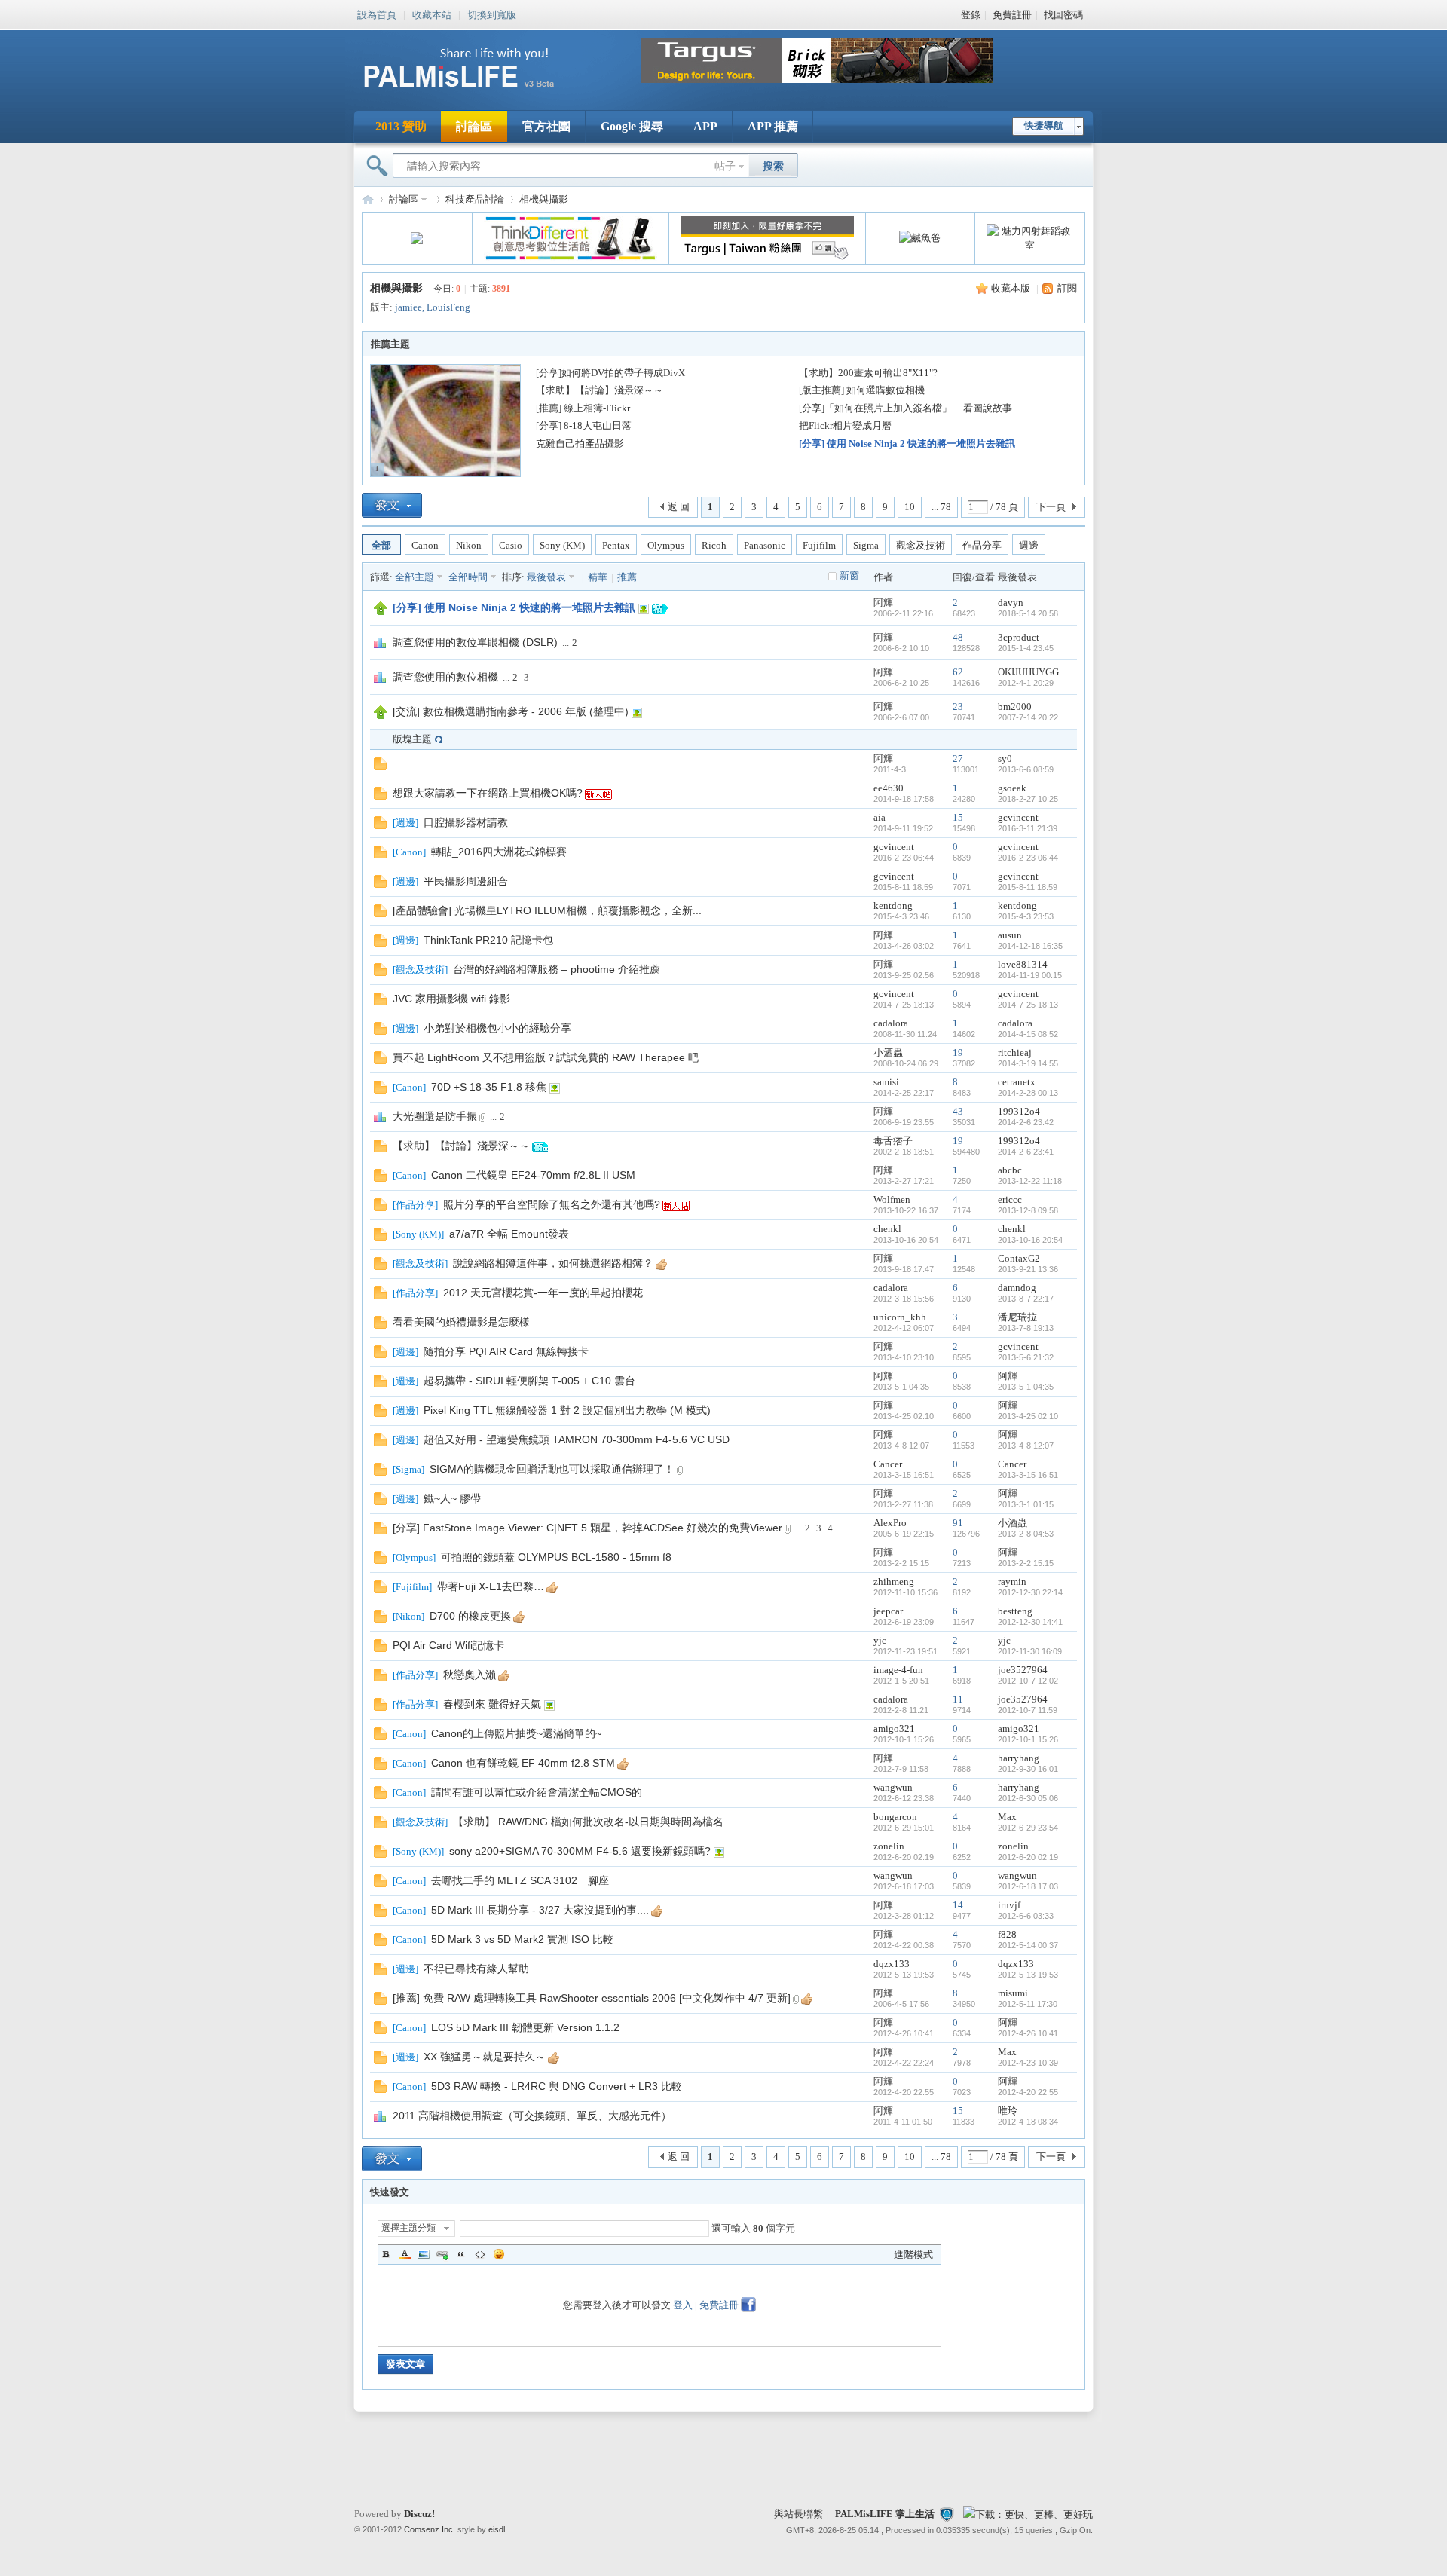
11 (958, 1699)
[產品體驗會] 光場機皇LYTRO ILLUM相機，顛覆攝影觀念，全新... (547, 910)
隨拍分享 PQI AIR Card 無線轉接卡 (506, 1351)
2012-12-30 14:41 (1030, 1622)
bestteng (1015, 1611)
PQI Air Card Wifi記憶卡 (448, 1645)
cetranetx (1017, 1082)
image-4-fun (898, 1670)
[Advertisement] (569, 764)
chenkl (887, 1229)
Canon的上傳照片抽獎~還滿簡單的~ (516, 1733)
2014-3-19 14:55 (1028, 1063)
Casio (511, 545)
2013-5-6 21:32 (1026, 1357)
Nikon (469, 545)
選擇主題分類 (408, 2228)
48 (958, 637)
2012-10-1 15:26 (1028, 1739)
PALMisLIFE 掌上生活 (885, 2514)
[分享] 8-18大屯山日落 (584, 425)
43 (958, 1111)
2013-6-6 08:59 (1026, 769)
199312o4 (1019, 1111)
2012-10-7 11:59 (1028, 1710)
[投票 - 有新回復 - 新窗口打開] (380, 1120)
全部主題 (415, 577)
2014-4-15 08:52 (1028, 1034)
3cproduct (1019, 637)
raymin (1012, 1582)
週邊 (1029, 545)
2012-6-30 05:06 (1028, 1798)
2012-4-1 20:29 (1026, 683)
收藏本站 (432, 14)
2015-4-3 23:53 (1026, 916)
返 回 (679, 507)
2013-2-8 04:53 (1026, 1534)
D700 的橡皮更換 (470, 1616)
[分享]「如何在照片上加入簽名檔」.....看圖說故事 (906, 408)
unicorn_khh (900, 1317)
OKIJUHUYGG (1028, 672)
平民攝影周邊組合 (466, 881)
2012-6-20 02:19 (1028, 1857)
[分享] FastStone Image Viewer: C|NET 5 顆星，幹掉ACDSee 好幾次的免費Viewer (587, 1528)
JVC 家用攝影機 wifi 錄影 (451, 999)
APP (705, 126)
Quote (461, 2254)
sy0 (1005, 759)
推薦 (627, 577)
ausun (1010, 935)
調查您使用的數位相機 (445, 677)
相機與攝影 (544, 199)
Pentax (616, 545)
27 (958, 759)
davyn (1011, 603)
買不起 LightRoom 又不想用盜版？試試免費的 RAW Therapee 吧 (546, 1057)
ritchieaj (1015, 1052)
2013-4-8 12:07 (1026, 1446)
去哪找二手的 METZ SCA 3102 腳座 (520, 1880)
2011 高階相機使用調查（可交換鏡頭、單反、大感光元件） (532, 2116)
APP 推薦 (773, 126)
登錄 (971, 15)
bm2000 (1015, 707)
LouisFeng (448, 307)
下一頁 (1051, 507)
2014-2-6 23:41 (1026, 1152)
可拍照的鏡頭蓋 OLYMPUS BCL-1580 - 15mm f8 (556, 1557)
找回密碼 (1063, 15)
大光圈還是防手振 (435, 1116)
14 (958, 1905)
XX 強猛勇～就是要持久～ (485, 2057)
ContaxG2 (1019, 1258)
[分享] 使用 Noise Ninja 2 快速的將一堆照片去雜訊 (907, 444)
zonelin (889, 1846)
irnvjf (1009, 1905)
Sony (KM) (562, 545)
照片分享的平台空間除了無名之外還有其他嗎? (552, 1204)
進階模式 (913, 2255)
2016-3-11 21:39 (1028, 828)
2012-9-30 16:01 (1028, 1769)
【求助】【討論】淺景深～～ (600, 390)
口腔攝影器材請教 (466, 822)
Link (442, 2254)
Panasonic (765, 545)
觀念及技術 (921, 545)
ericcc (1010, 1199)
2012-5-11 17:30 (1028, 2004)
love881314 (1023, 964)
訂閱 (1067, 288)
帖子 (725, 166)
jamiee (408, 307)
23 (958, 707)
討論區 (474, 126)
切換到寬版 (492, 14)
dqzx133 (892, 1964)
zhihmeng (894, 1582)
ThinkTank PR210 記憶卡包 (488, 940)
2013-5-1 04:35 (1026, 1387)
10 (910, 507)
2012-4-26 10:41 (1028, 2033)
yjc (880, 1640)
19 (958, 1052)
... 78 (941, 507)
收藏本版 (1011, 288)
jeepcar (888, 1611)
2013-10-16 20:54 (1030, 1240)
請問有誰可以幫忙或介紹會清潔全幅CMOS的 (537, 1792)
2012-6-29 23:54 (1028, 1828)
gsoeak (1012, 788)
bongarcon (895, 1817)
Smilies (499, 2254)
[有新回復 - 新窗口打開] (380, 796)
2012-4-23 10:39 (1028, 2063)
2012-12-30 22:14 (1030, 1592)
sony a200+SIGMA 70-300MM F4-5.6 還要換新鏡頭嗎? (580, 1851)
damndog (1017, 1288)
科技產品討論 (475, 199)
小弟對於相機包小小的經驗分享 (497, 1028)
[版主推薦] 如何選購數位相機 (862, 390)
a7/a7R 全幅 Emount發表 (509, 1234)
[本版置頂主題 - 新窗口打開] (381, 612)
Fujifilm (819, 545)
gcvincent (1018, 817)
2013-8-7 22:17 (1026, 1299)
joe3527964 (1023, 1670)
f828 (1007, 1934)
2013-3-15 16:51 (1028, 1475)
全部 (381, 545)
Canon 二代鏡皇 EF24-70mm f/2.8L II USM (533, 1175)
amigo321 (894, 1729)
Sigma (866, 545)
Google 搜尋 (632, 126)
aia (880, 817)
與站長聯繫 (798, 2514)
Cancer (888, 1464)
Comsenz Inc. (430, 2529)
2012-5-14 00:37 (1028, 1945)
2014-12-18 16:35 (1030, 946)
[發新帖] (392, 505)
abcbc (1010, 1170)
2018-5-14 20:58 (1028, 613)
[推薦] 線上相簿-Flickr (583, 408)
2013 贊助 (401, 126)
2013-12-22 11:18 (1030, 1181)
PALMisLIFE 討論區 (368, 199)
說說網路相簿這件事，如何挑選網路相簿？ (553, 1263)
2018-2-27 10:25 (1028, 799)
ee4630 (889, 788)
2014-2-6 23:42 (1026, 1122)
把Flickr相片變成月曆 (845, 425)
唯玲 (1008, 2111)
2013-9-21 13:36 (1028, 1269)
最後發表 (546, 577)
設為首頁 (377, 14)
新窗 (849, 575)
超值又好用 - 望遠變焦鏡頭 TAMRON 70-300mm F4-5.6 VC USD (577, 1439)
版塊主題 (412, 739)
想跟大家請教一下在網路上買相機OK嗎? (488, 793)
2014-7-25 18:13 (1028, 1005)
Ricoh (714, 545)
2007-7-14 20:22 (1028, 717)
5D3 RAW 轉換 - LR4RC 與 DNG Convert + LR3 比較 (557, 2086)
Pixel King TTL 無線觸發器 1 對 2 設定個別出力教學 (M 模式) (567, 1410)
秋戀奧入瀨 (470, 1675)
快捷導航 (1044, 125)
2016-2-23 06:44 (1028, 858)
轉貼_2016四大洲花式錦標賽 (499, 852)
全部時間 (468, 577)
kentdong (893, 906)
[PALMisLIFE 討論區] (475, 93)
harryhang (1019, 1758)
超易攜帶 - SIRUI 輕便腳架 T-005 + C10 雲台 (529, 1381)
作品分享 (982, 545)
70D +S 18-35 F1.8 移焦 (489, 1087)
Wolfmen (892, 1199)
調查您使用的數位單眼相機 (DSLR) (475, 642)
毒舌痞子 (893, 1141)
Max (1007, 1817)
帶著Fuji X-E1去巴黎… (491, 1586)
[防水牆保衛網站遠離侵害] (947, 2514)
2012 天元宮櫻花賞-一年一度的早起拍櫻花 (543, 1293)
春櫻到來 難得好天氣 (492, 1704)
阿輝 (883, 603)
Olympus (666, 545)
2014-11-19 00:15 (1030, 975)
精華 (598, 577)
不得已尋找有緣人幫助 (476, 1969)
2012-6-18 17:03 (1028, 1886)
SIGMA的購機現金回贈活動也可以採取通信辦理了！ (552, 1469)
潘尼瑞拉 (1017, 1317)
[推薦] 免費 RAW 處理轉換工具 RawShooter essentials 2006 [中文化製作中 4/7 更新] (592, 1998)
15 (958, 817)
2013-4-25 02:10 (1028, 1416)
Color (405, 2254)
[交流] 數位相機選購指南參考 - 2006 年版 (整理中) (511, 711)
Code (480, 2254)
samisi (886, 1082)
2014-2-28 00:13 (1028, 1093)
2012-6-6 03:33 (1026, 1916)
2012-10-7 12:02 (1028, 1681)
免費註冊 (1012, 15)
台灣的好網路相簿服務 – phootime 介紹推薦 (557, 969)
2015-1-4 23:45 (1026, 648)
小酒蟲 (888, 1052)
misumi (1013, 1993)
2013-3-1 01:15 (1026, 1504)
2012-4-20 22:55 (1028, 2092)
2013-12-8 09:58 (1028, 1210)
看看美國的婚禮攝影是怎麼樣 (461, 1322)
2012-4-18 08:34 (1028, 2122)
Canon (425, 545)
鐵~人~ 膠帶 (452, 1498)
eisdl (497, 2529)
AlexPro (890, 1523)
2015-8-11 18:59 (1028, 887)
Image (424, 2254)
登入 (683, 2305)
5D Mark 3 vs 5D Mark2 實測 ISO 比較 (522, 1939)
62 (958, 672)
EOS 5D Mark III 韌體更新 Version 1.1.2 (525, 2027)
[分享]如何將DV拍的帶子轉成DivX (610, 373)
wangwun (893, 1787)
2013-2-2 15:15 (1026, 1563)
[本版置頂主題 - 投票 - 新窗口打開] (380, 646)
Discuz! (419, 2514)
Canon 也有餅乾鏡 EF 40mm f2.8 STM (523, 1763)
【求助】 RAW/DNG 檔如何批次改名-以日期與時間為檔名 (588, 1822)
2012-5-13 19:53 (1028, 1975)
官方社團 (546, 126)
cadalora (891, 1023)
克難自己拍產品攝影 (580, 444)
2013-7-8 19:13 (1026, 1328)
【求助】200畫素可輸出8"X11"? (868, 373)
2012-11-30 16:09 (1030, 1651)
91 (958, 1523)
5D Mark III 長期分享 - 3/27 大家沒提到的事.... (540, 1910)
